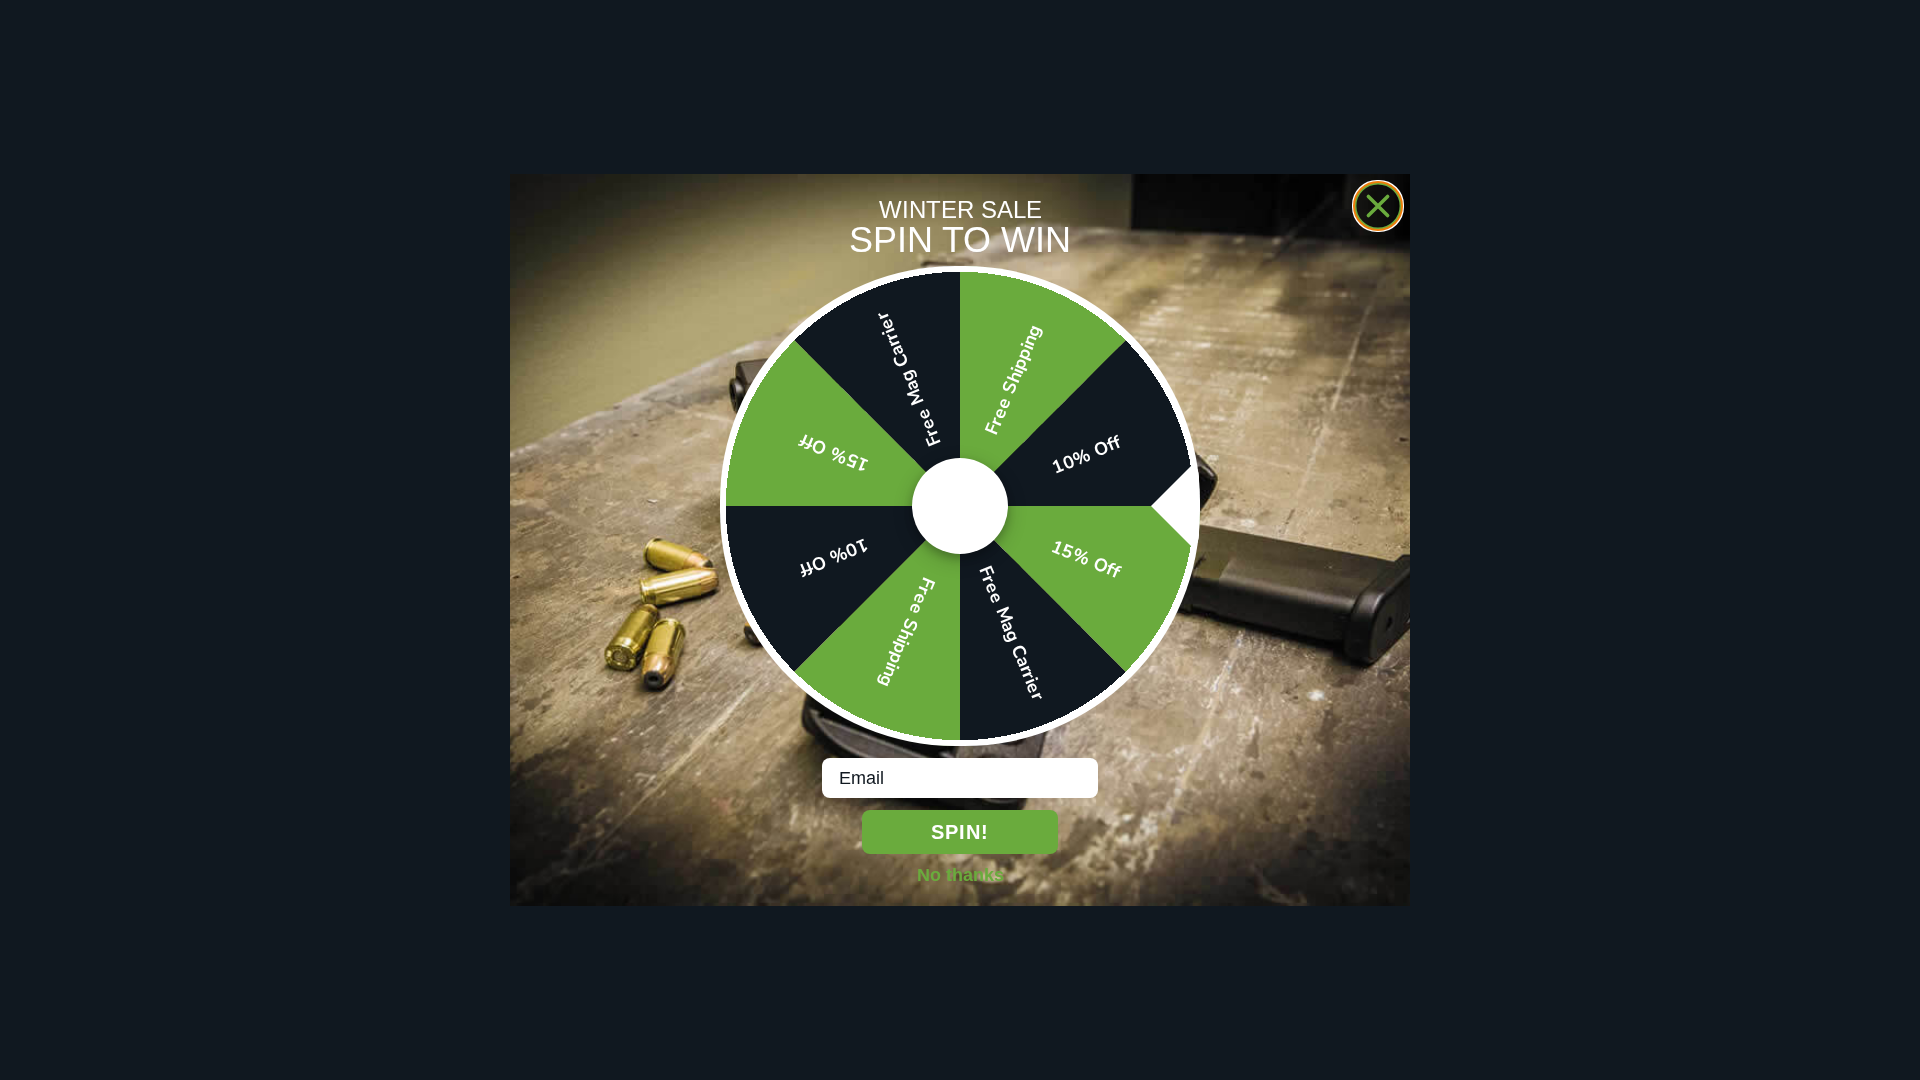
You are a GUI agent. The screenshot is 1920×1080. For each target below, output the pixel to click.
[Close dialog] (1378, 206)
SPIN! (960, 832)
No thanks (960, 874)
